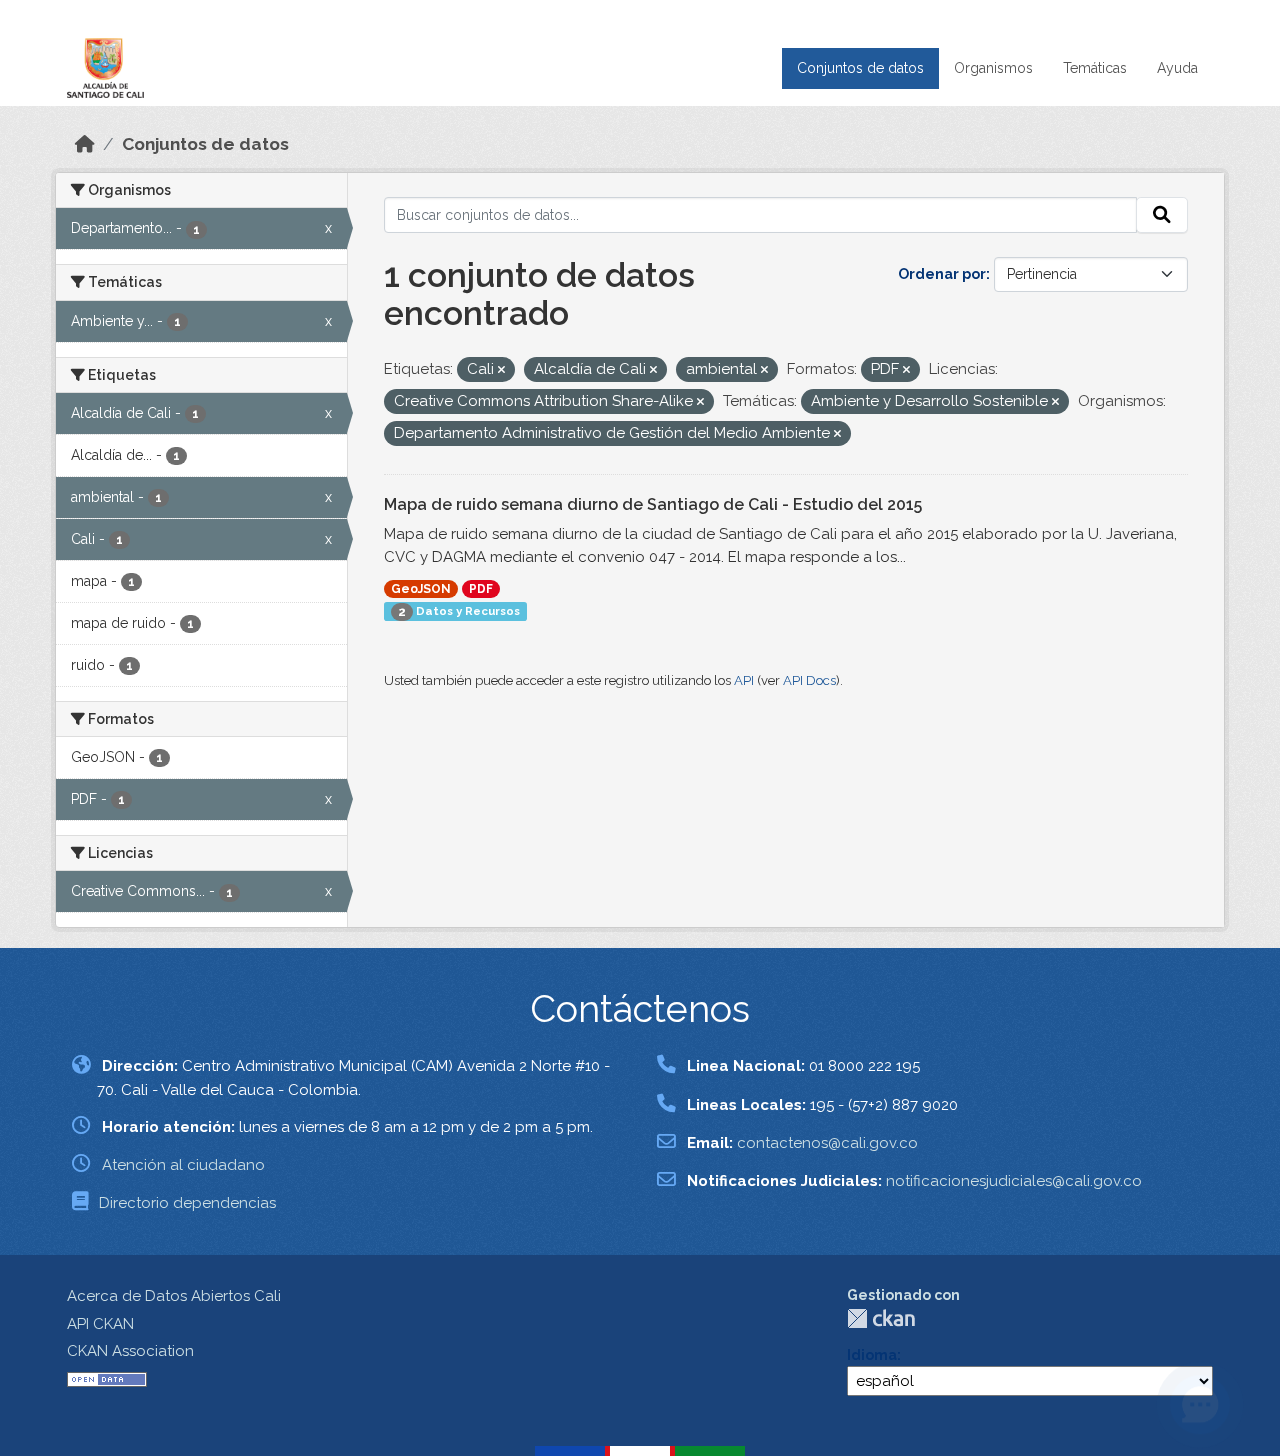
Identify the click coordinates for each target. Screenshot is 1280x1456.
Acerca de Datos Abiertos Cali (174, 1296)
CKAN (881, 1318)
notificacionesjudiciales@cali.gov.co (1014, 1181)
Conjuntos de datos (860, 68)
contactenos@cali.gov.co (827, 1143)
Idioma (872, 1355)
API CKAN (100, 1324)
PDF (481, 589)
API (744, 680)
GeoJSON (421, 589)
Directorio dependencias (187, 1203)
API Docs (809, 680)
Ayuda (1177, 68)
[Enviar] (1162, 215)
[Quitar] (501, 370)
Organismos (993, 68)
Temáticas (1095, 68)
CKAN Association (130, 1351)
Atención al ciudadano (183, 1165)
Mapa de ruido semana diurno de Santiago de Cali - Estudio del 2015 (653, 504)
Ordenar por (942, 274)
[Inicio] (85, 144)
